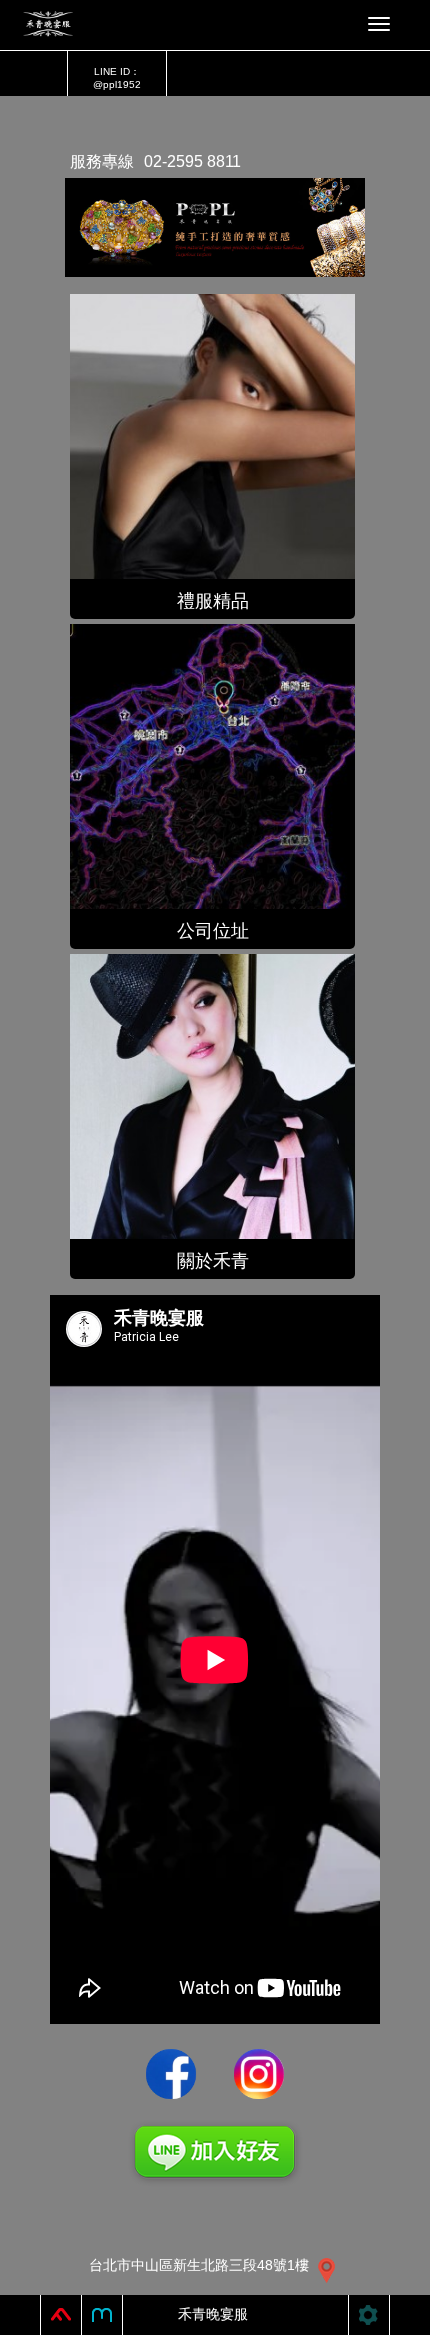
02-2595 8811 (192, 161)
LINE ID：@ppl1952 (117, 78)
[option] (215, 225)
